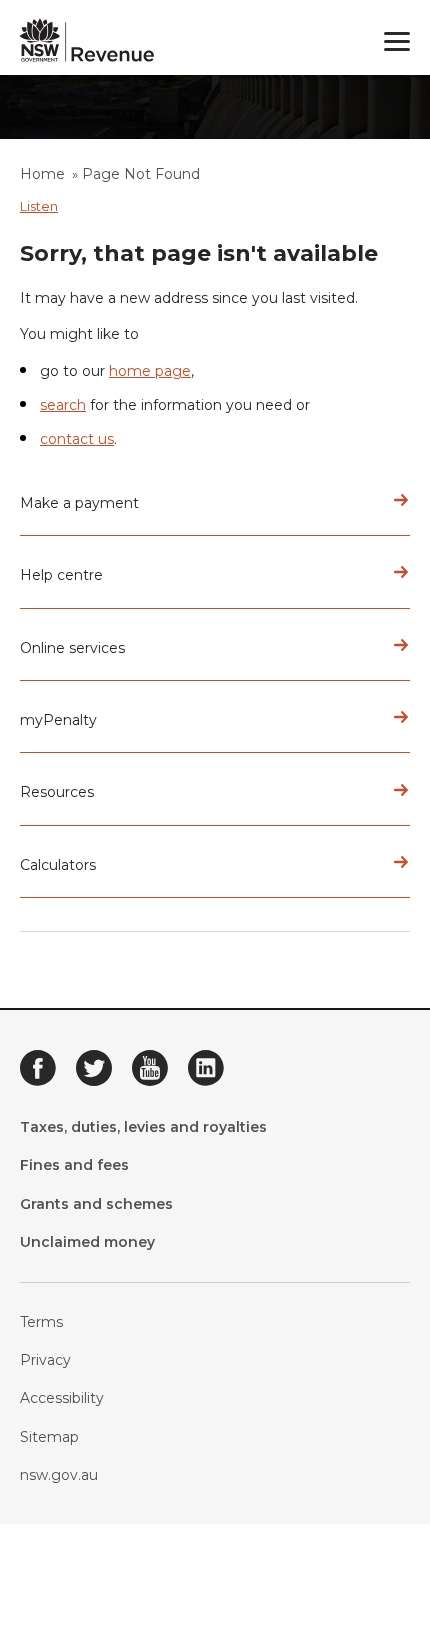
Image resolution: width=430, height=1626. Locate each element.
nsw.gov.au (59, 1475)
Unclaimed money (87, 1242)
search (63, 405)
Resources (57, 792)
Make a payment (79, 503)
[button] (39, 206)
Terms (41, 1322)
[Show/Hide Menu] (397, 41)
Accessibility (62, 1398)
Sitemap (49, 1437)
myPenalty (58, 720)
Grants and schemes (96, 1204)
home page (150, 371)
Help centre (61, 575)
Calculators (58, 865)
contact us (77, 439)
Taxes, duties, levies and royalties (143, 1127)
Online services (72, 648)
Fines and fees (74, 1165)
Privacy (45, 1360)
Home (42, 174)
